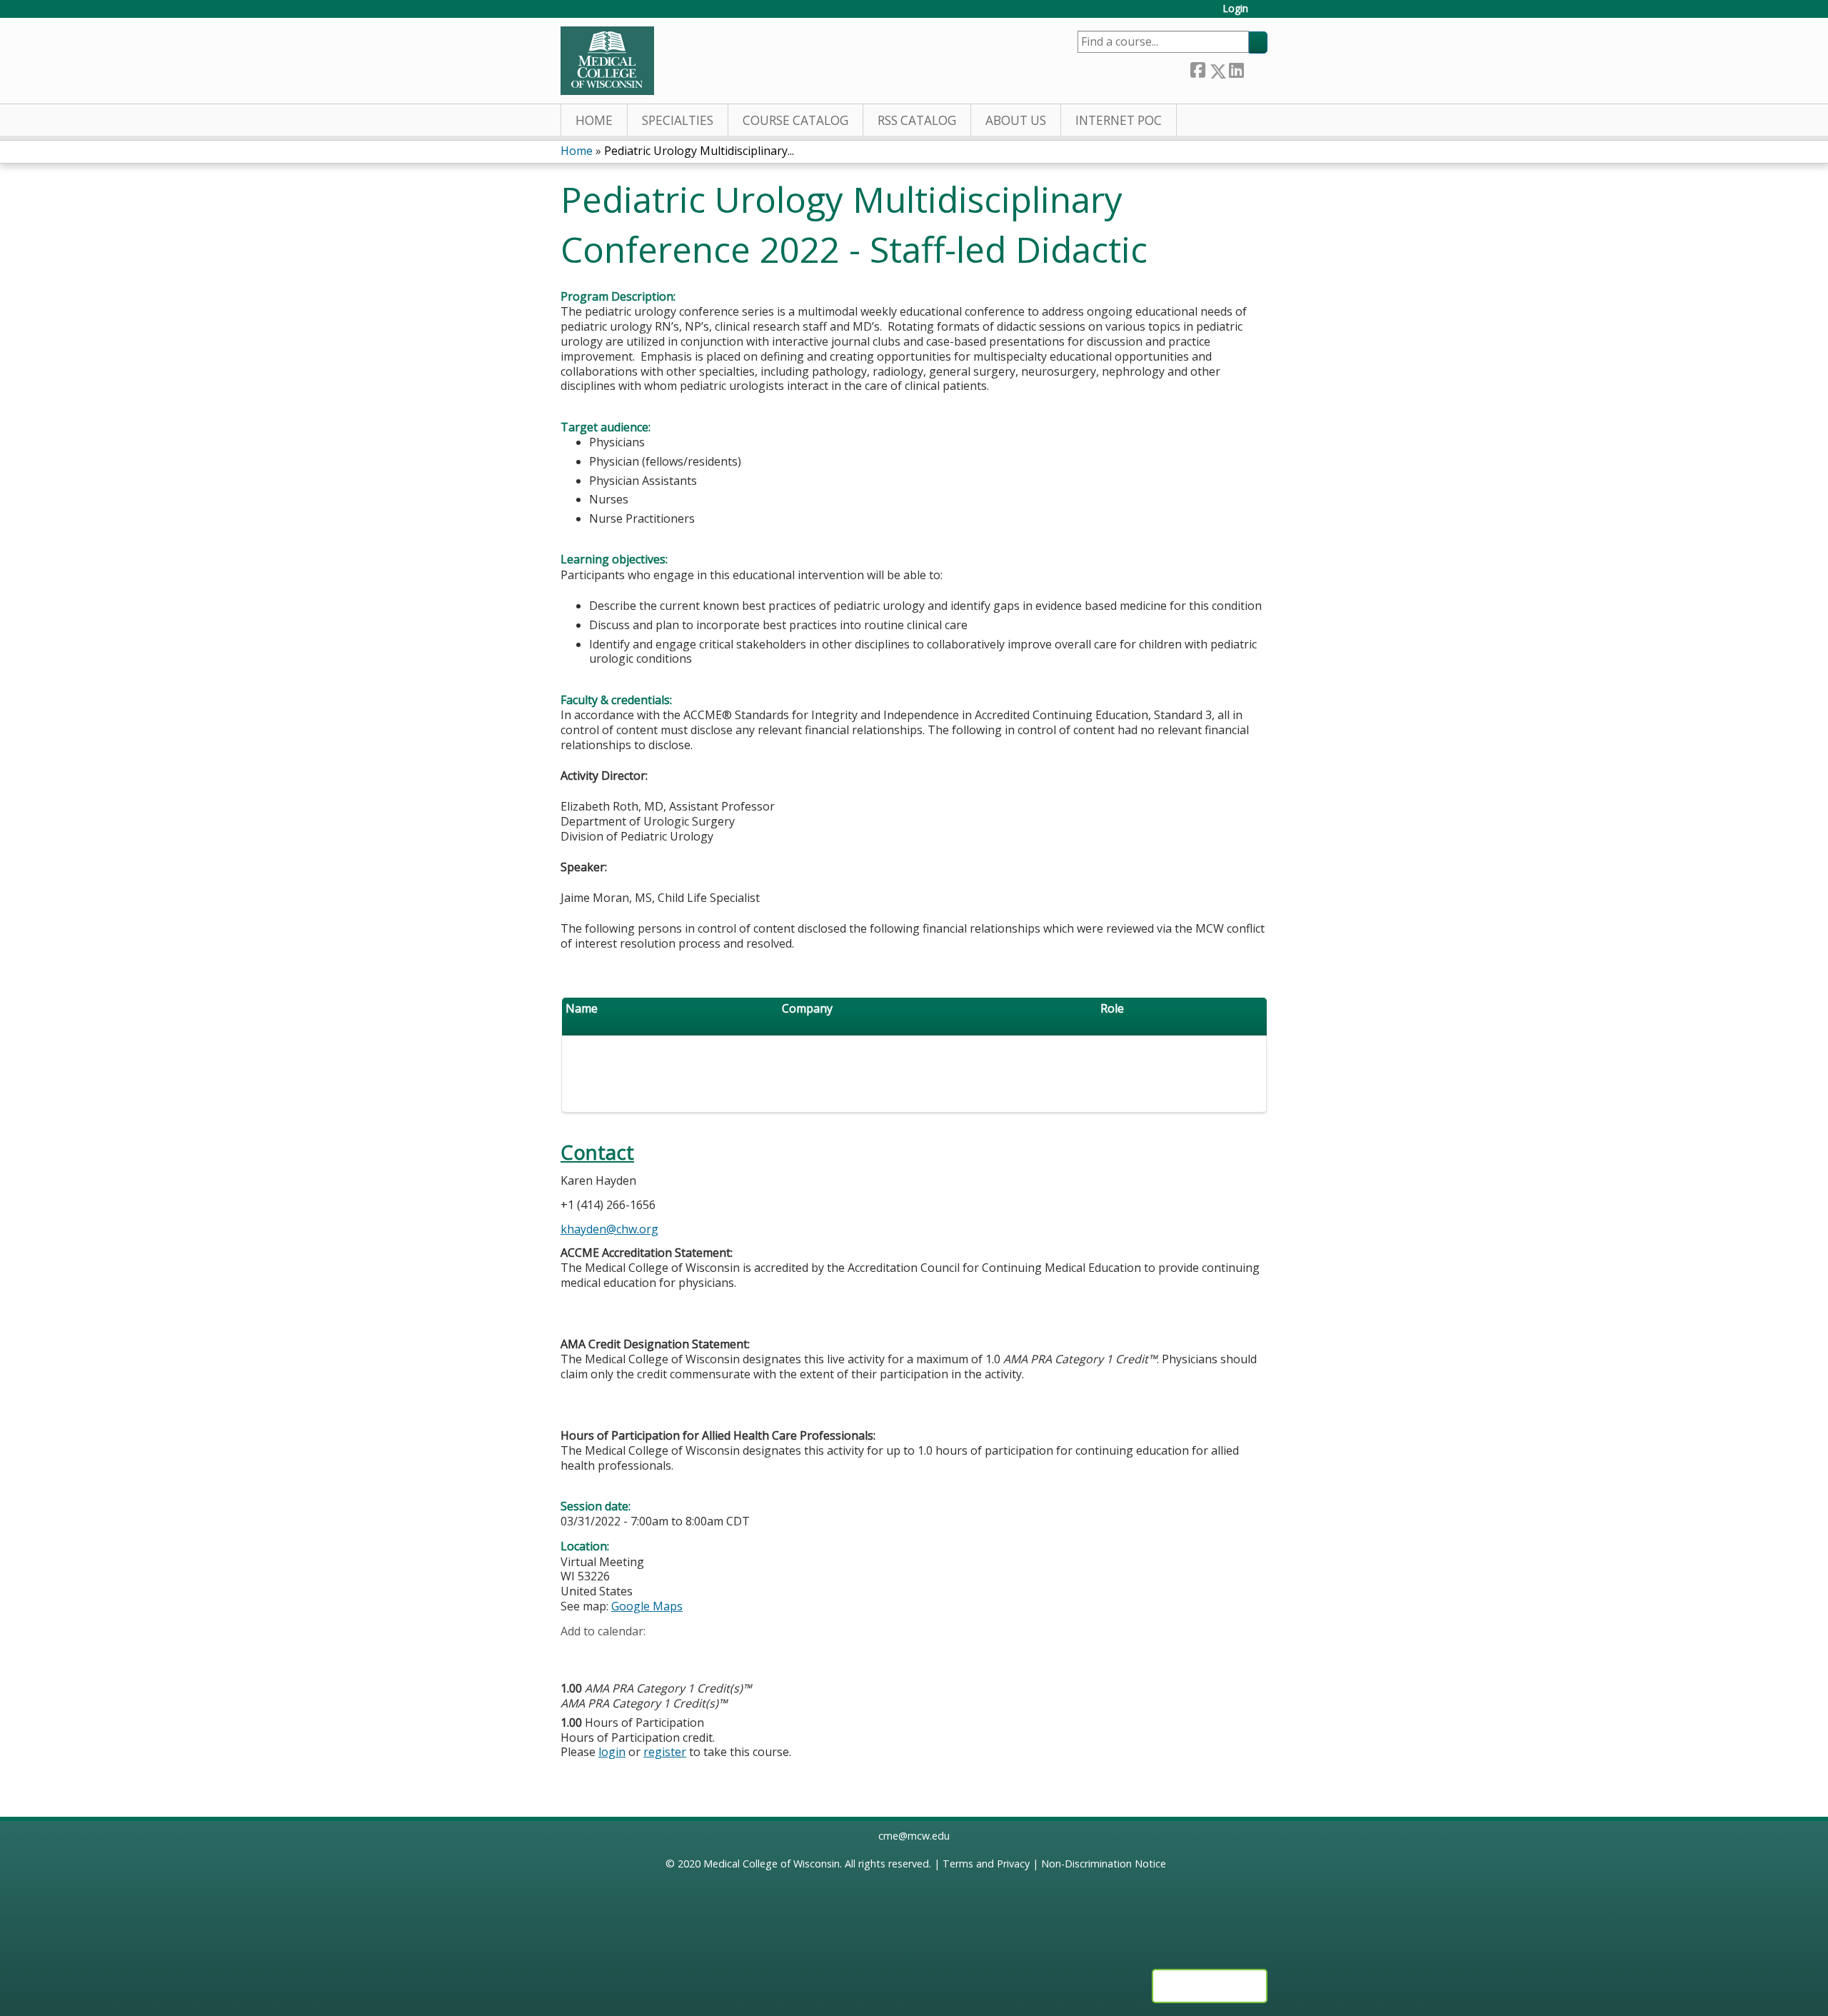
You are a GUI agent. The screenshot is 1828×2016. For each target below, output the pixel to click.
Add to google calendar (575, 1653)
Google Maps (647, 1606)
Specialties (678, 120)
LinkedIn (1236, 68)
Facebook (1197, 68)
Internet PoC (1119, 120)
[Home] (607, 61)
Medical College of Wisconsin (772, 1864)
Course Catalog (795, 120)
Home (594, 120)
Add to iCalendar (639, 1653)
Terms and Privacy (986, 1864)
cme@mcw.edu (914, 1836)
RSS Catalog (917, 120)
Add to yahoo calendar (607, 1653)
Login (1235, 9)
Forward (1255, 68)
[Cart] (1263, 14)
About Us (1016, 120)
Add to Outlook (674, 1653)
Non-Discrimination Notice (1104, 1864)
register (665, 1752)
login (612, 1752)
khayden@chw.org (609, 1229)
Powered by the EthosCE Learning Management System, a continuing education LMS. (1210, 1986)
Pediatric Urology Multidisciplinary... (699, 151)
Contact (597, 1152)
